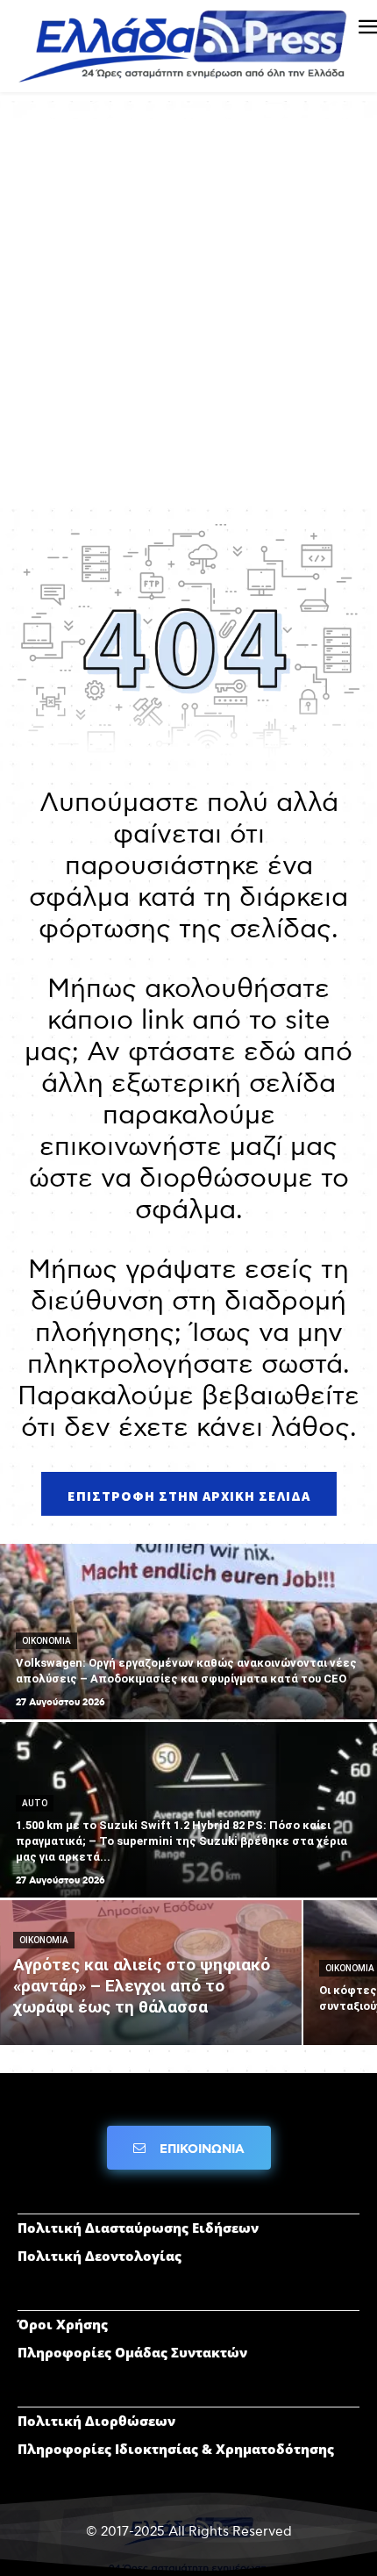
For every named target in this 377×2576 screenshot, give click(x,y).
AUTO (35, 1803)
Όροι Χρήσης (63, 2324)
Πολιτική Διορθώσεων (96, 2421)
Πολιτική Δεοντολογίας (100, 2256)
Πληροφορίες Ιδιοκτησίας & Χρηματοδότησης (176, 2449)
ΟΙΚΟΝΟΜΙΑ (46, 1641)
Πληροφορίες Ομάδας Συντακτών (132, 2352)
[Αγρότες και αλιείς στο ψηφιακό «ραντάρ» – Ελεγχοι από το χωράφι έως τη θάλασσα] (151, 1973)
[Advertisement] (188, 307)
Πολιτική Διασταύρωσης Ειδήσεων (138, 2228)
